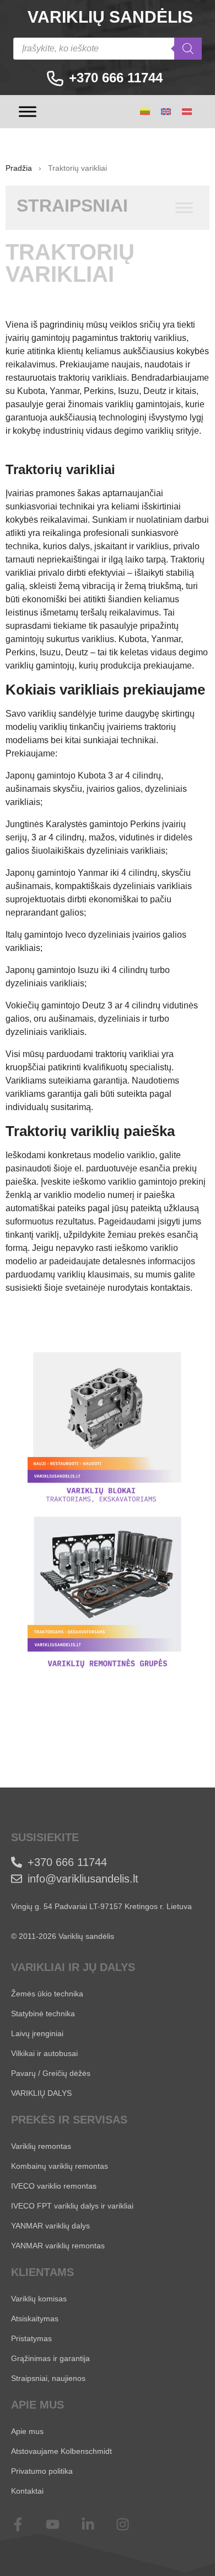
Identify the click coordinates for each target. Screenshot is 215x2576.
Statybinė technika (43, 2014)
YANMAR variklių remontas (58, 2246)
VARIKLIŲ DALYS (41, 2093)
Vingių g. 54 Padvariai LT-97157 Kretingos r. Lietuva (101, 1906)
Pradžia (19, 168)
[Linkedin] (95, 2524)
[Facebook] (25, 2524)
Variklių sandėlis (110, 17)
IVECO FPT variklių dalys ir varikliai (72, 2206)
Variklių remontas (41, 2146)
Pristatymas (31, 2338)
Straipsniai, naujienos (48, 2378)
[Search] (188, 49)
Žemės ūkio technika (47, 1994)
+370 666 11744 (116, 78)
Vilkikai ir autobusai (44, 2053)
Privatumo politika (42, 2471)
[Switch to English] (166, 112)
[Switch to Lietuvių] (145, 112)
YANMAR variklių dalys (50, 2226)
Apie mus (27, 2431)
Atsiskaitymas (35, 2319)
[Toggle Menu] (28, 111)
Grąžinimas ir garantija (50, 2358)
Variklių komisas (39, 2299)
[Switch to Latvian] (187, 112)
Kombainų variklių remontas (60, 2166)
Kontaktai (27, 2491)
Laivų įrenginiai (37, 2033)
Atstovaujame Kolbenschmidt (61, 2451)
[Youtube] (60, 2524)
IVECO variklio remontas (54, 2186)
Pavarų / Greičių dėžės (51, 2073)
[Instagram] (130, 2524)
